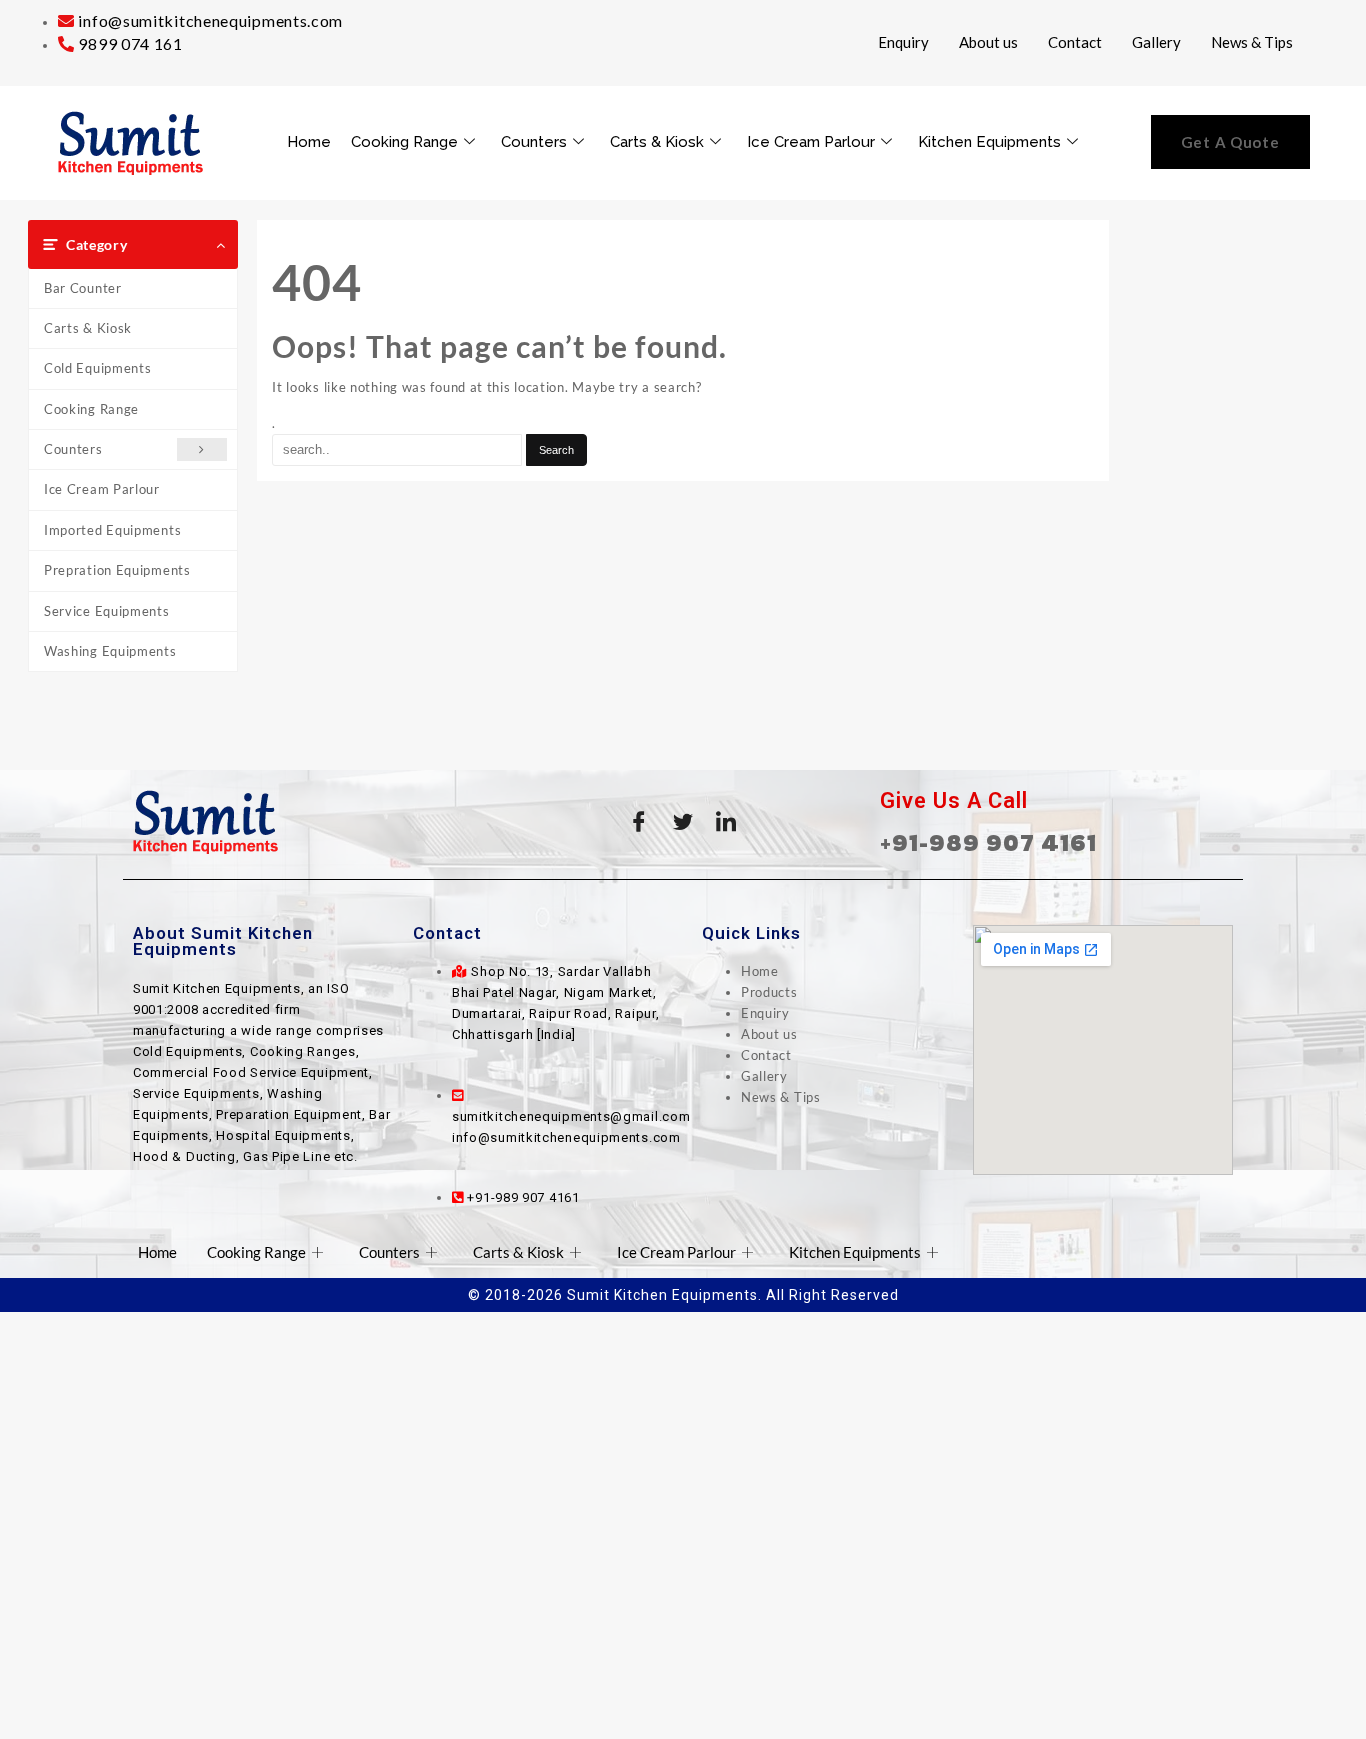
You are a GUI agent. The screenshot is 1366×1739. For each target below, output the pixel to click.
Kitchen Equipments (989, 142)
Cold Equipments (98, 368)
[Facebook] (639, 822)
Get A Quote (1230, 142)
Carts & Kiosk (657, 142)
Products (769, 992)
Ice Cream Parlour (811, 142)
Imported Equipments (112, 530)
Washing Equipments (110, 651)
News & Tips (1252, 42)
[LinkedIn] (727, 822)
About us (988, 42)
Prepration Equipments (117, 570)
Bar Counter (83, 288)
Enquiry (903, 42)
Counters (534, 142)
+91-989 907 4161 (988, 842)
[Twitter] (683, 822)
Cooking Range (404, 142)
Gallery (1156, 42)
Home (309, 142)
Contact (1075, 42)
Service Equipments (107, 611)
